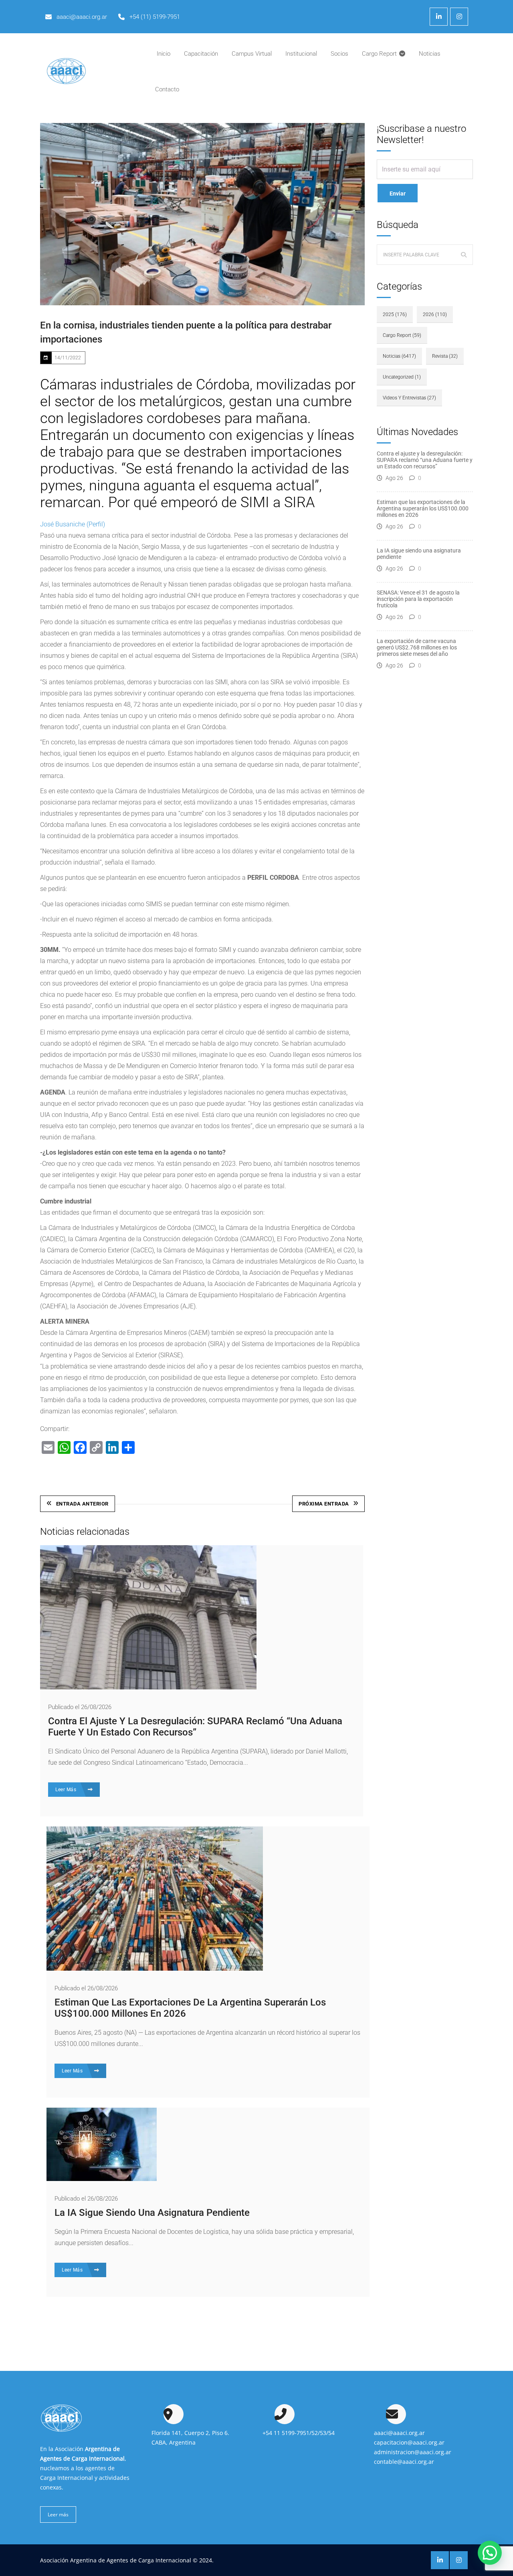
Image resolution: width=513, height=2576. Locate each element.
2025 (395, 314)
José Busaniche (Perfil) (73, 524)
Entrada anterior (82, 1504)
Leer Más (67, 1790)
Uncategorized (402, 377)
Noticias (399, 356)
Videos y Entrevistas (409, 398)
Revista (445, 356)
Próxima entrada (324, 1504)
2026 (435, 314)
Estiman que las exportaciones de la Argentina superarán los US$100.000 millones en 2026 (423, 508)
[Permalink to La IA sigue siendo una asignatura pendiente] (102, 2179)
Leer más (58, 2515)
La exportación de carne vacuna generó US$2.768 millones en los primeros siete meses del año (417, 647)
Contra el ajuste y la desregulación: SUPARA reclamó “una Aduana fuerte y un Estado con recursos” (195, 1727)
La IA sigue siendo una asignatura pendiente (152, 2213)
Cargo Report (402, 335)
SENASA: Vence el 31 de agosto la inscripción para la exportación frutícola (418, 599)
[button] (490, 2553)
